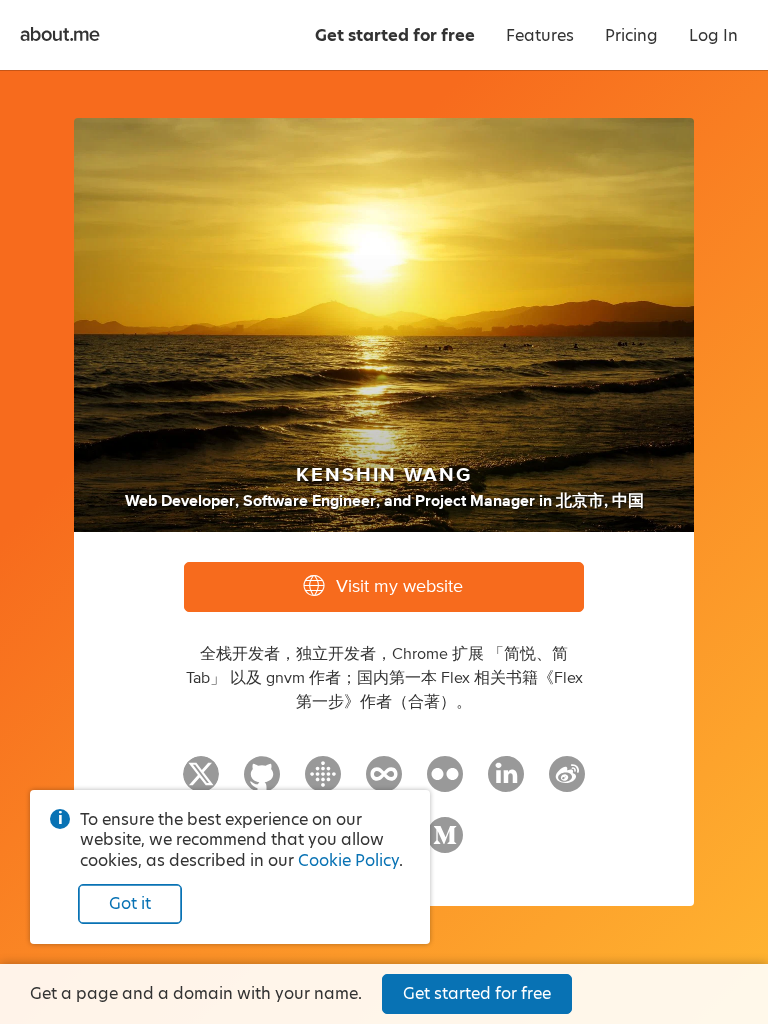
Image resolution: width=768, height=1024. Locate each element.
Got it (130, 903)
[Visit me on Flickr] (445, 783)
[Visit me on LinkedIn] (506, 783)
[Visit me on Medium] (445, 844)
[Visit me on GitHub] (262, 783)
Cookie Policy (348, 860)
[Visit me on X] (201, 783)
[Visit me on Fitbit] (323, 783)
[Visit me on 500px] (384, 783)
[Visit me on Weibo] (567, 783)
